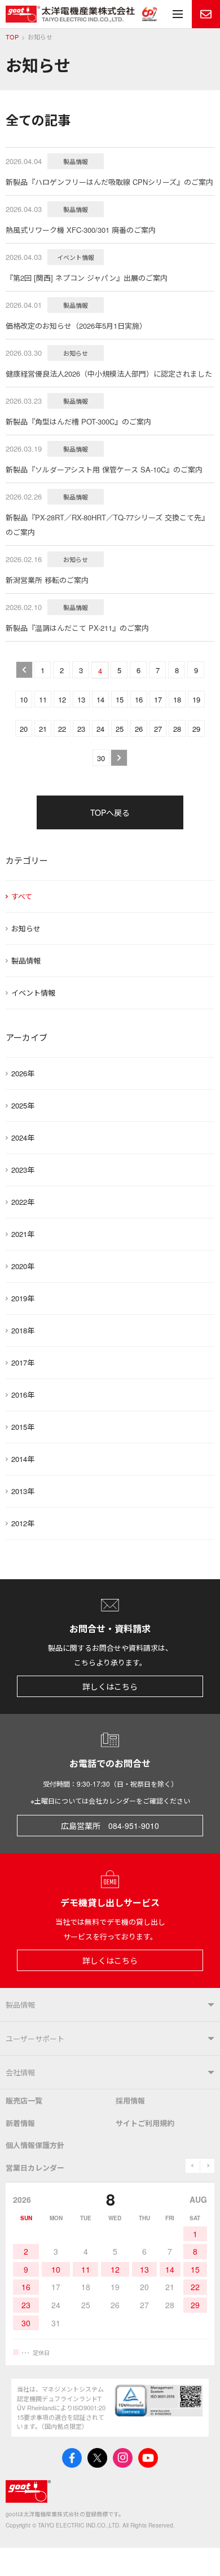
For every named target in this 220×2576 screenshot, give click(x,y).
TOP (12, 37)
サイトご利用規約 (145, 2123)
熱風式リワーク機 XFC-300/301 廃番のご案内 (81, 230)
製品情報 (26, 960)
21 (43, 729)
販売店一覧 (24, 2100)
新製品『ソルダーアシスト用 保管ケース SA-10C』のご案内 (104, 469)
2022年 (23, 1202)
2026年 (23, 1073)
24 (100, 729)
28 (177, 729)
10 (24, 699)
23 (81, 729)
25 (120, 729)
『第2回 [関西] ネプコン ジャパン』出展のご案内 (87, 278)
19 (196, 699)
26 (139, 729)
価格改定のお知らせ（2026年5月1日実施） (76, 326)
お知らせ (26, 928)
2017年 (23, 1362)
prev (193, 2166)
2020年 (23, 1266)
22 (62, 729)
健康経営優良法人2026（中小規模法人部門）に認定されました (109, 374)
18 (177, 699)
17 (158, 699)
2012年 (23, 1523)
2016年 (23, 1395)
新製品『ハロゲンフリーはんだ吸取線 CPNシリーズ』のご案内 (109, 182)
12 (62, 699)
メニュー (178, 14)
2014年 (23, 1459)
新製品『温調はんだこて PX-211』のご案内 (77, 628)
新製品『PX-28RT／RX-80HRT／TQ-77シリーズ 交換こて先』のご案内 (107, 525)
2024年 (23, 1137)
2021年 (23, 1234)
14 (100, 699)
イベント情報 (33, 993)
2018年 (23, 1330)
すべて (22, 896)
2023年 (23, 1170)
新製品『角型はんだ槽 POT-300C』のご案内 (78, 421)
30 (101, 758)
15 (120, 699)
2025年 (23, 1105)
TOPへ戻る (110, 812)
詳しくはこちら (110, 1686)
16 (139, 699)
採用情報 (130, 2100)
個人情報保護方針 (35, 2145)
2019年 (23, 1298)
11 (43, 699)
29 (196, 729)
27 (158, 729)
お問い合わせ (206, 14)
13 (81, 699)
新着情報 (20, 2123)
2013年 (23, 1491)
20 (24, 729)
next (207, 2166)
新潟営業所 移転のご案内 (47, 580)
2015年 (23, 1427)
